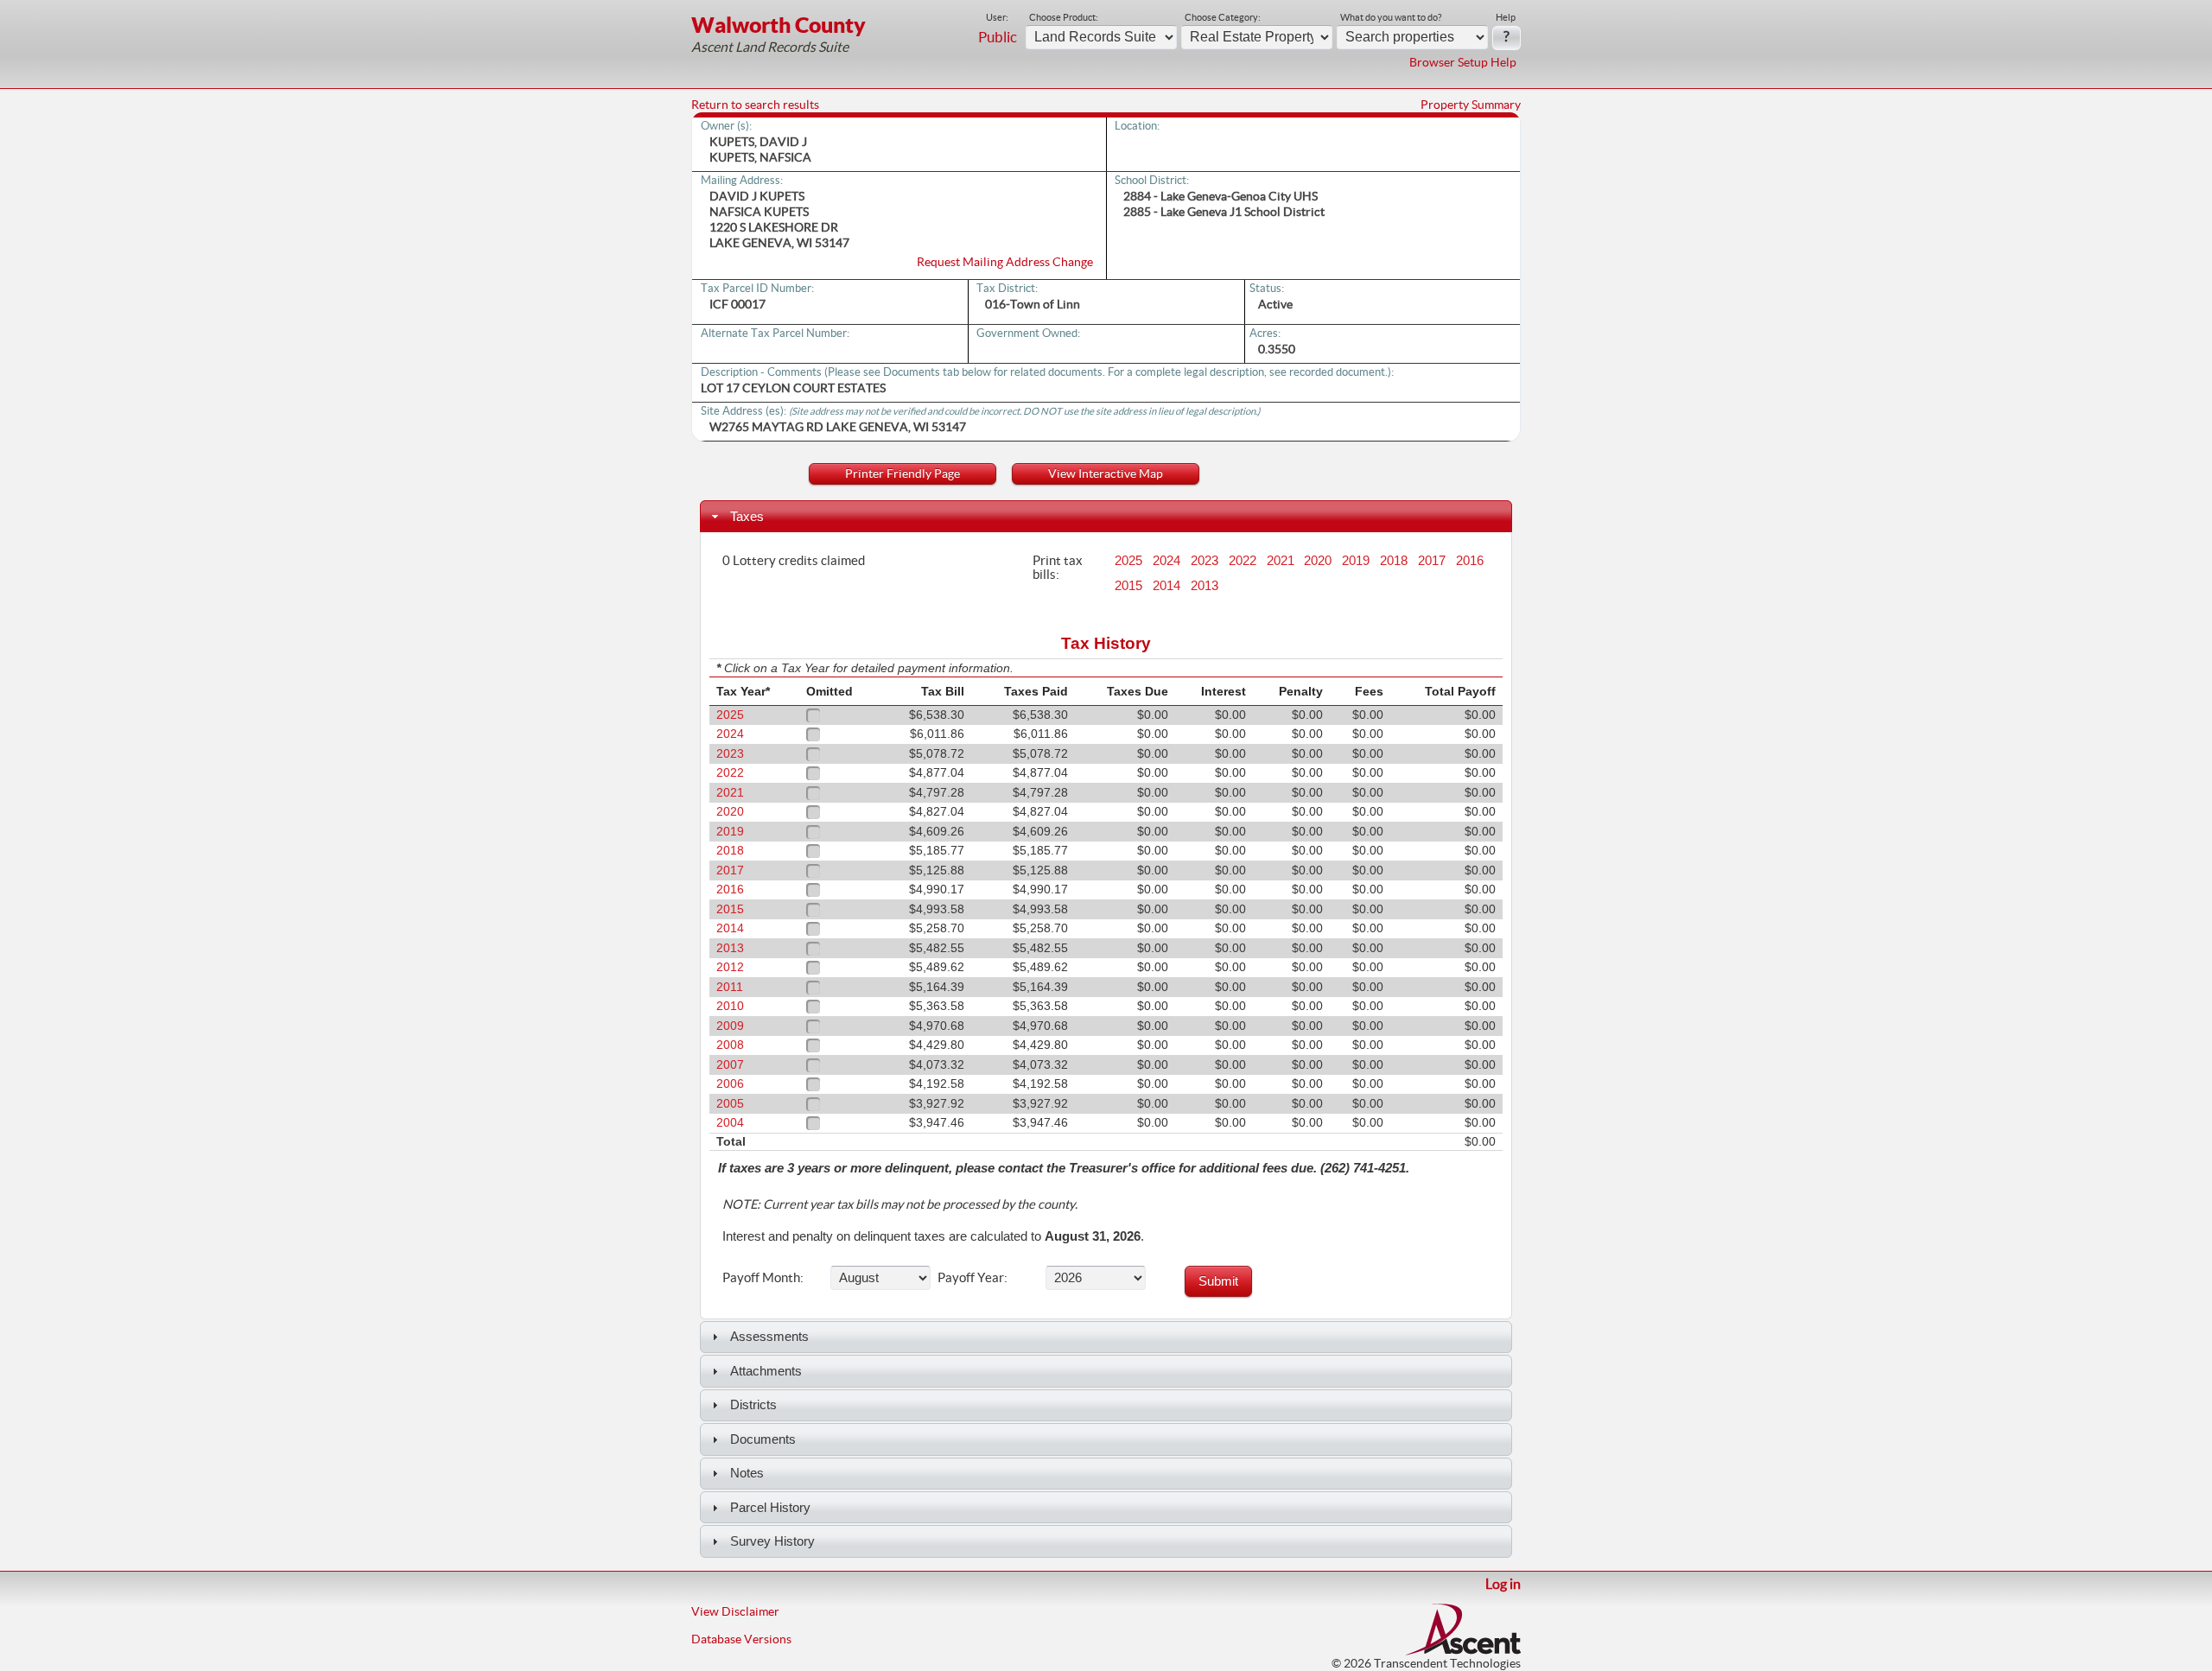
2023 (1205, 561)
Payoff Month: (763, 1277)
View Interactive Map (1106, 473)
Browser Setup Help (1463, 62)
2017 (1432, 561)
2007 (730, 1065)
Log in (1503, 1584)
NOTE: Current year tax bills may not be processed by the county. (900, 1204)
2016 (1470, 561)
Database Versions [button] (741, 1639)
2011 (730, 987)
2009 (730, 1026)
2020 (1318, 561)
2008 (730, 1045)
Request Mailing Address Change (1005, 262)
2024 (1166, 561)
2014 (1166, 586)
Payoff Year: (973, 1277)
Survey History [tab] (772, 1541)
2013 (1205, 586)
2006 (730, 1084)
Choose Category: (1223, 17)
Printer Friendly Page (903, 473)
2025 (1128, 561)
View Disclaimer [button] (735, 1611)
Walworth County (779, 25)
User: (997, 17)
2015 (1128, 586)
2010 (730, 1006)
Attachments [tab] (766, 1371)
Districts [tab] (753, 1404)
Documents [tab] (763, 1439)
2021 (1281, 561)
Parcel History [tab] (770, 1507)
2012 (730, 967)
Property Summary (1471, 105)
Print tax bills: (1058, 567)
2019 (1356, 561)
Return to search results (755, 105)
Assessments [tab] (769, 1336)
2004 (730, 1123)
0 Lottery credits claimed (794, 560)
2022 (1243, 561)
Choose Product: (1064, 17)
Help (1506, 17)
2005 (730, 1104)
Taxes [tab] (747, 516)
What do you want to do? (1391, 17)
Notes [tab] (747, 1473)
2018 (1394, 561)
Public (998, 37)
